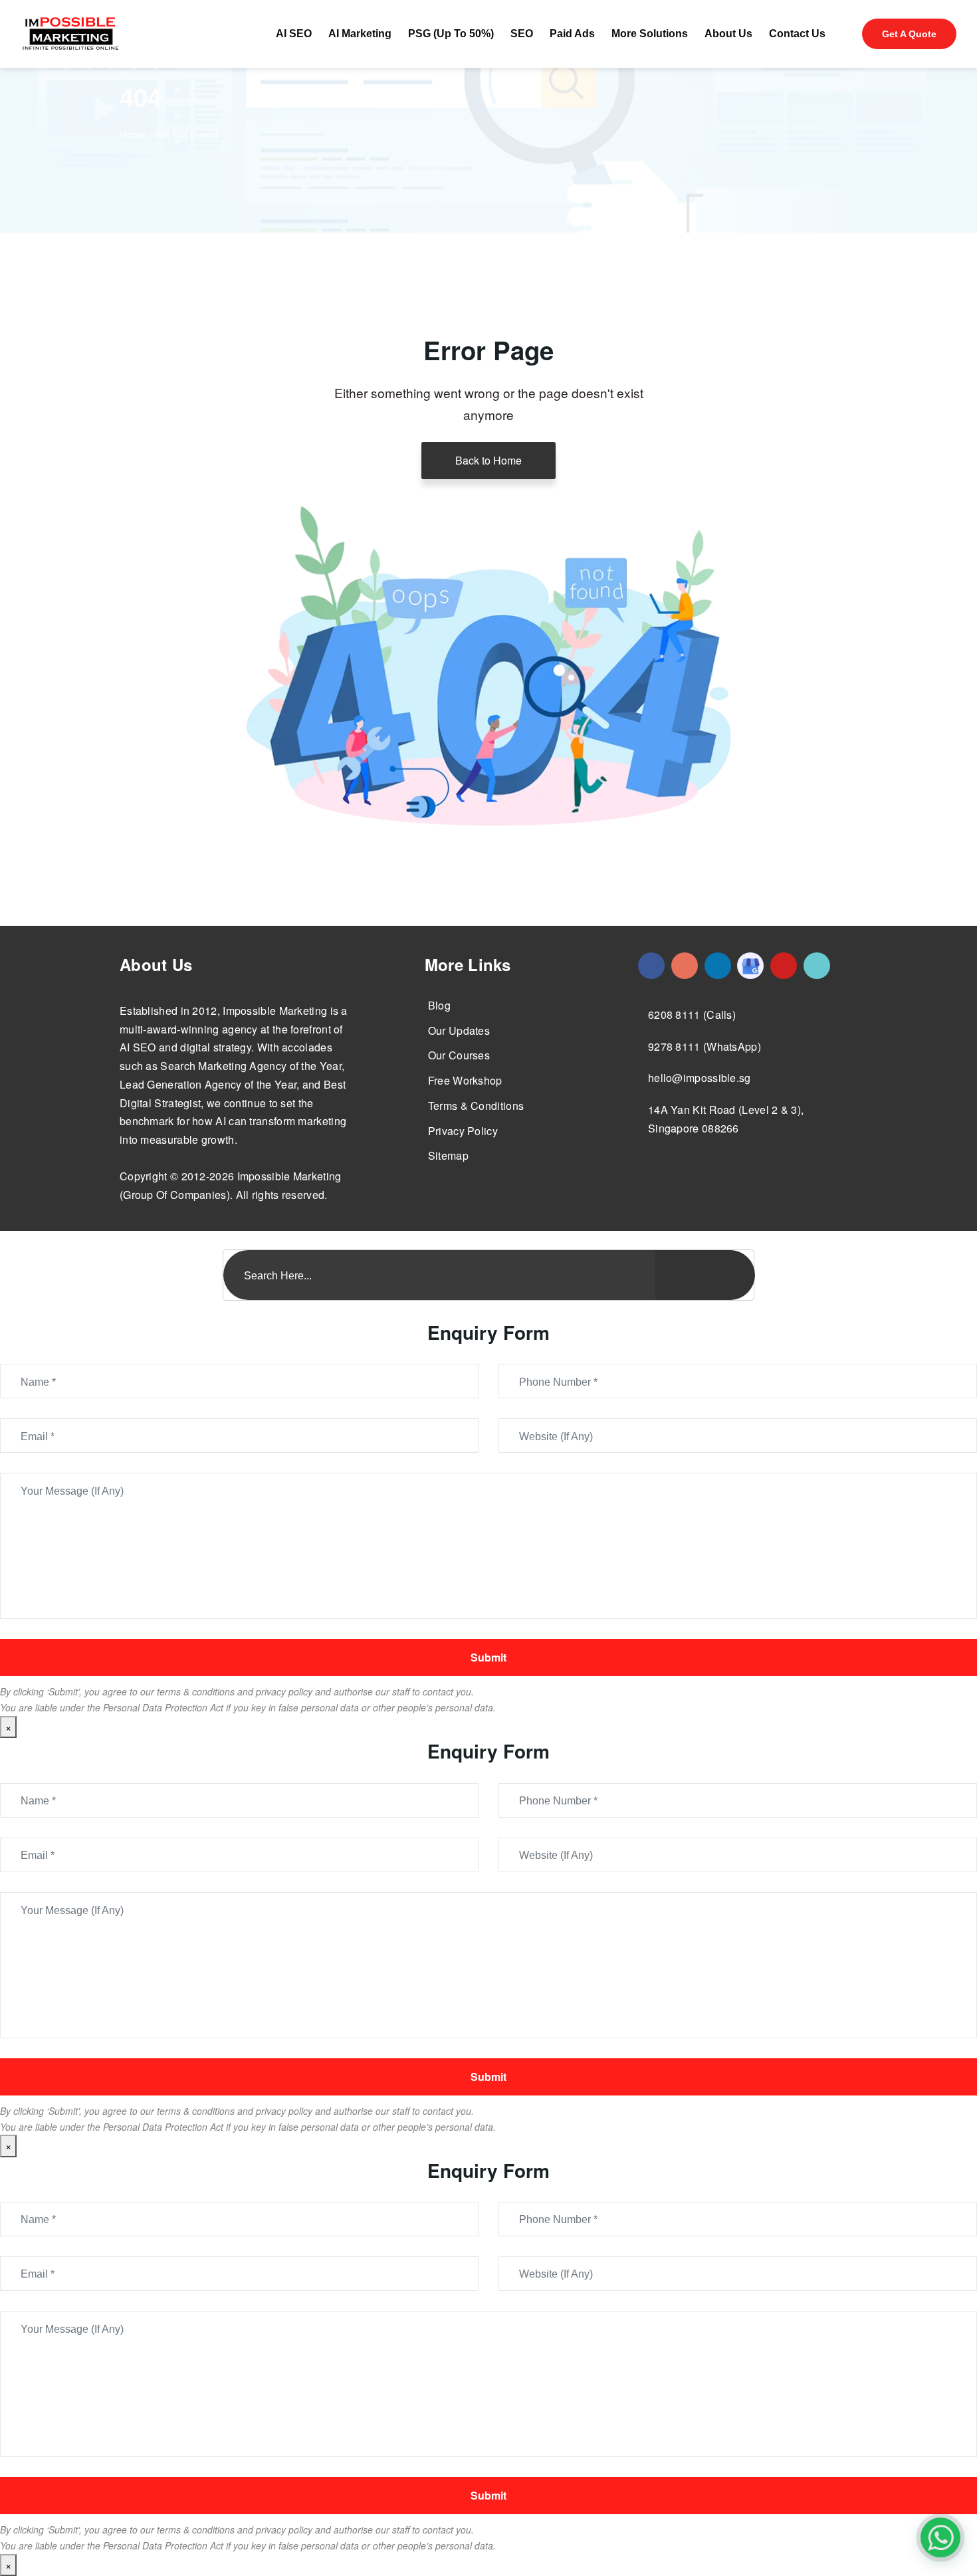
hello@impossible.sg (700, 1078)
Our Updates (459, 1030)
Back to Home (489, 460)
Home (133, 134)
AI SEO (294, 34)
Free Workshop (465, 1080)
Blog (439, 1005)
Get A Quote (909, 34)
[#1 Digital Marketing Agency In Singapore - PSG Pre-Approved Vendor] (651, 966)
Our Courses (459, 1055)
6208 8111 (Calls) (692, 1015)
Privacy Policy (463, 1131)
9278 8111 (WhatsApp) (705, 1046)
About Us (728, 34)
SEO (522, 34)
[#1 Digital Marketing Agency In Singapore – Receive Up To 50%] (940, 2537)
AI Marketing (360, 34)
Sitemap (448, 1155)
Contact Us (797, 34)
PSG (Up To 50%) (451, 34)
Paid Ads (572, 34)
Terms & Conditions (476, 1106)
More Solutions (650, 34)
